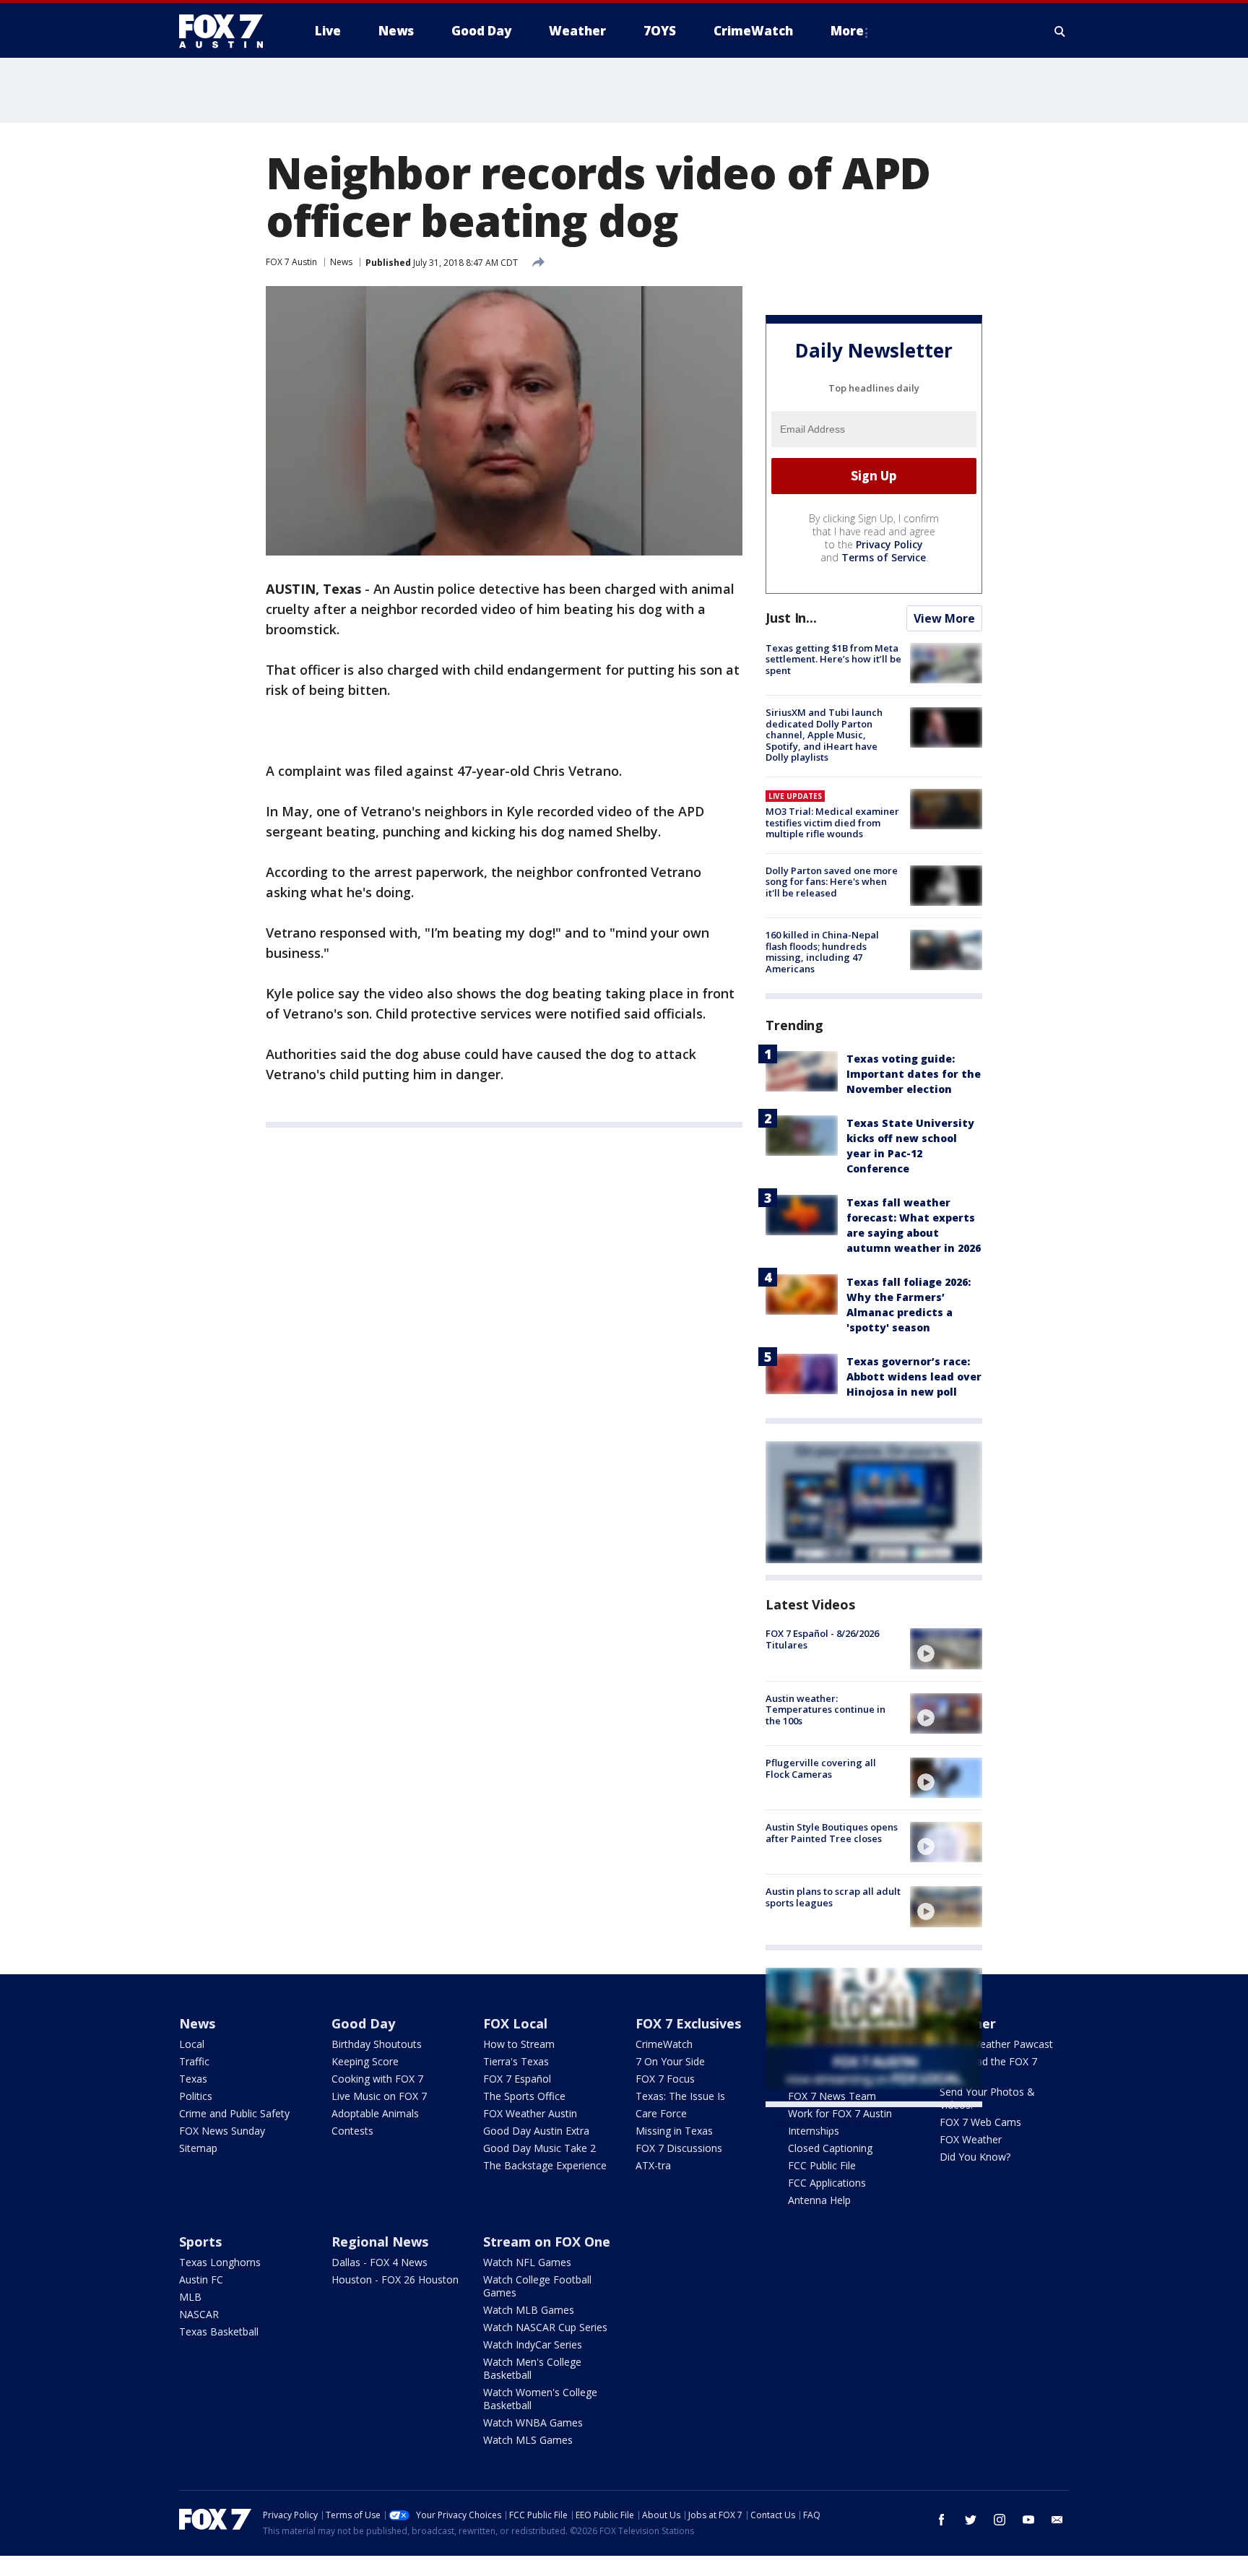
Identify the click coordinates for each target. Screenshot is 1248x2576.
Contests (352, 2131)
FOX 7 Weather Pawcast (996, 2044)
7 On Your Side (670, 2061)
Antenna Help (819, 2200)
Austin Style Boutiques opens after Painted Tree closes (832, 1833)
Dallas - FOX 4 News (380, 2262)
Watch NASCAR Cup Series (545, 2327)
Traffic (194, 2061)
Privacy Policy (889, 544)
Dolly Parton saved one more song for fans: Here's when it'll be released (832, 882)
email (1057, 2520)
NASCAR (199, 2314)
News (341, 262)
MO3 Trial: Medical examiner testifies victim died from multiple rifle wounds (832, 822)
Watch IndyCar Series (533, 2344)
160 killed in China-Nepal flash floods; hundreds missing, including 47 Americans (822, 952)
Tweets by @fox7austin (829, 2125)
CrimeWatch (664, 2044)
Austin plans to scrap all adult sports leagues (833, 1897)
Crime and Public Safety (234, 2113)
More (847, 31)
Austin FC (201, 2279)
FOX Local (515, 2023)
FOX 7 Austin (291, 262)
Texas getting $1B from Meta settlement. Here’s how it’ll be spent (833, 659)
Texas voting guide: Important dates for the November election (914, 1074)
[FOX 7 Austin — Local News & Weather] (227, 31)
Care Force (661, 2113)
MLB (190, 2297)
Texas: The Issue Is (680, 2096)
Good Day (363, 2023)
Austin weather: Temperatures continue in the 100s (825, 1710)
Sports (200, 2242)
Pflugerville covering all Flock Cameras (821, 1768)
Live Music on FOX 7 (379, 2096)
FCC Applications (827, 2183)
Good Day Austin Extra (536, 2131)
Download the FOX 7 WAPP (988, 2068)
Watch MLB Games (529, 2310)
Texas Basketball (219, 2331)
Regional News (380, 2242)
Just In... (791, 618)
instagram (1000, 2520)
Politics (196, 2096)
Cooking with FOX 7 (377, 2079)
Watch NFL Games (527, 2262)
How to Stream (519, 2044)
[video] (946, 1648)
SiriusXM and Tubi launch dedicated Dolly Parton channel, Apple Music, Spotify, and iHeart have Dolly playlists (824, 735)
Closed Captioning (830, 2148)
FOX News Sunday (222, 2131)
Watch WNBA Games (533, 2422)
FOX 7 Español (517, 2079)
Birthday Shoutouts (377, 2044)
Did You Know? (975, 2157)
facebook (942, 2520)
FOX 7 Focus (665, 2079)
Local (192, 2044)
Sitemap (198, 2148)
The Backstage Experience (545, 2165)
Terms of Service (884, 557)
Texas (193, 2079)
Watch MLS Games (528, 2440)
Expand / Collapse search (1060, 31)
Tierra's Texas (516, 2061)
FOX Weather (971, 2139)
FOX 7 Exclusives (688, 2023)
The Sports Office (524, 2096)
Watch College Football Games (537, 2286)
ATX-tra (653, 2165)
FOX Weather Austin (530, 2113)
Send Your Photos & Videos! (987, 2098)
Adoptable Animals (375, 2113)
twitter (971, 2520)
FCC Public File (822, 2165)
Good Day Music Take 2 (539, 2148)
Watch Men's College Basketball (532, 2368)
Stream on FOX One (547, 2242)
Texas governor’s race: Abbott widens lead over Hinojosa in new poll (914, 1376)
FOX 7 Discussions (679, 2148)
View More (944, 618)
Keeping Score (365, 2061)
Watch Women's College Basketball (540, 2399)
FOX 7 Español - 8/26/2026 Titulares (822, 1639)
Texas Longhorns (220, 2262)
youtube (1028, 2520)
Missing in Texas (674, 2131)
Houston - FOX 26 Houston (395, 2279)
